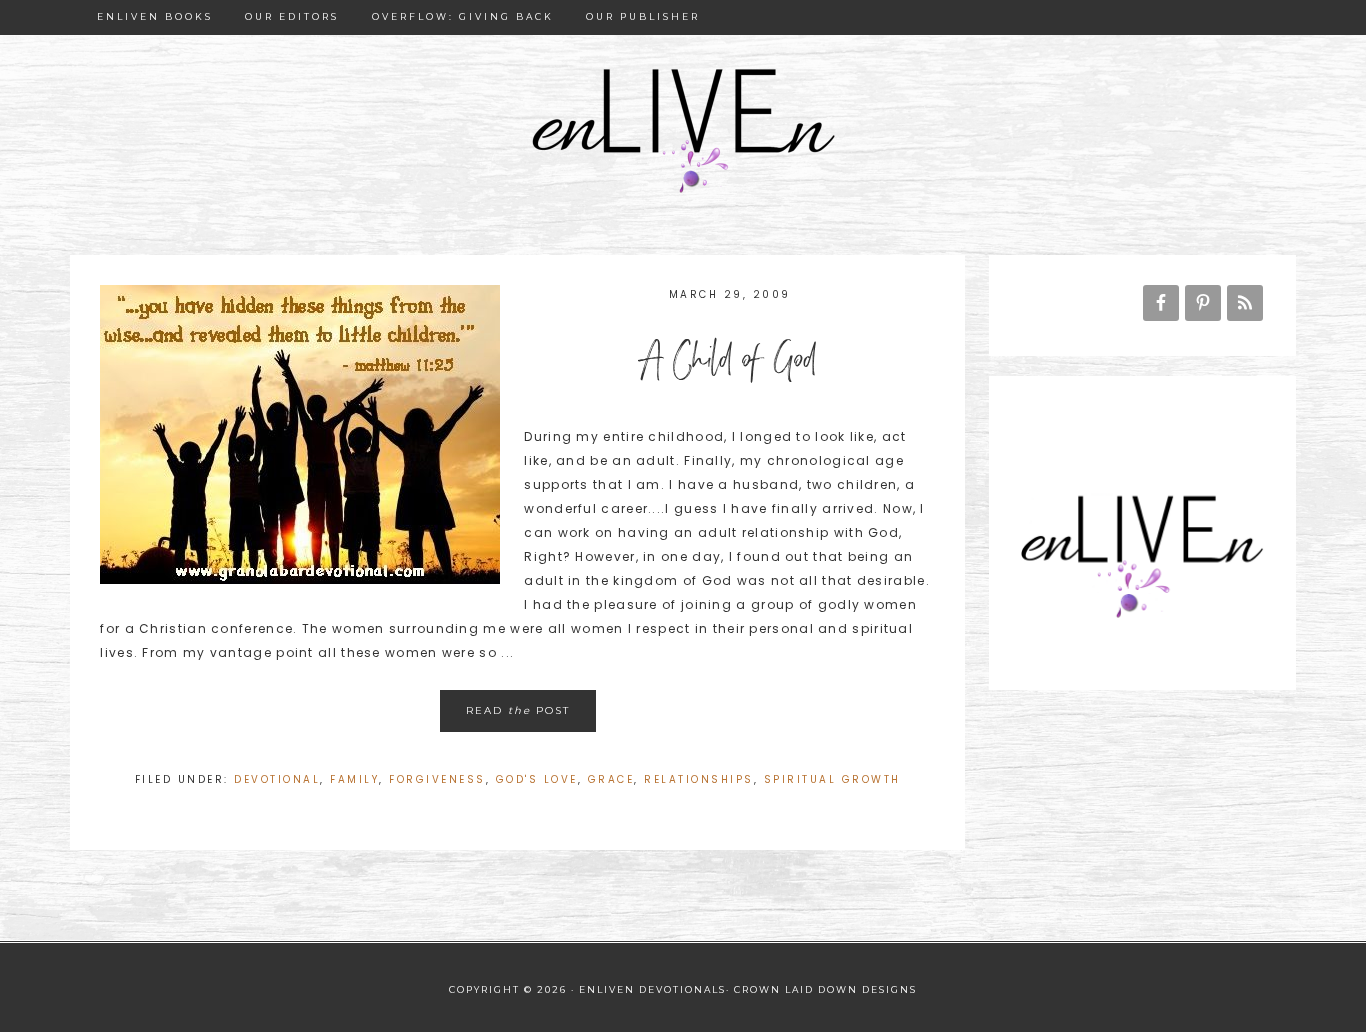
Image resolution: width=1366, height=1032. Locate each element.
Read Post (518, 710)
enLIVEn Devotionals (683, 132)
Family (354, 779)
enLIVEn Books (155, 16)
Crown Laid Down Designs (825, 989)
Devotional (277, 779)
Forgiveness (437, 779)
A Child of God (730, 364)
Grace (611, 779)
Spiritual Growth (832, 779)
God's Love (537, 779)
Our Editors (292, 16)
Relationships (699, 779)
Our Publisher (643, 16)
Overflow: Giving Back (463, 16)
